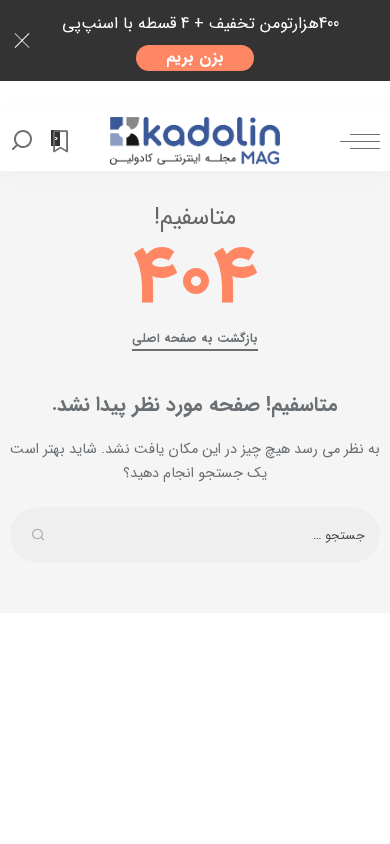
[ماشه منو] (355, 141)
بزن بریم (195, 57)
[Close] (22, 41)
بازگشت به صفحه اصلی (195, 339)
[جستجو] (25, 141)
